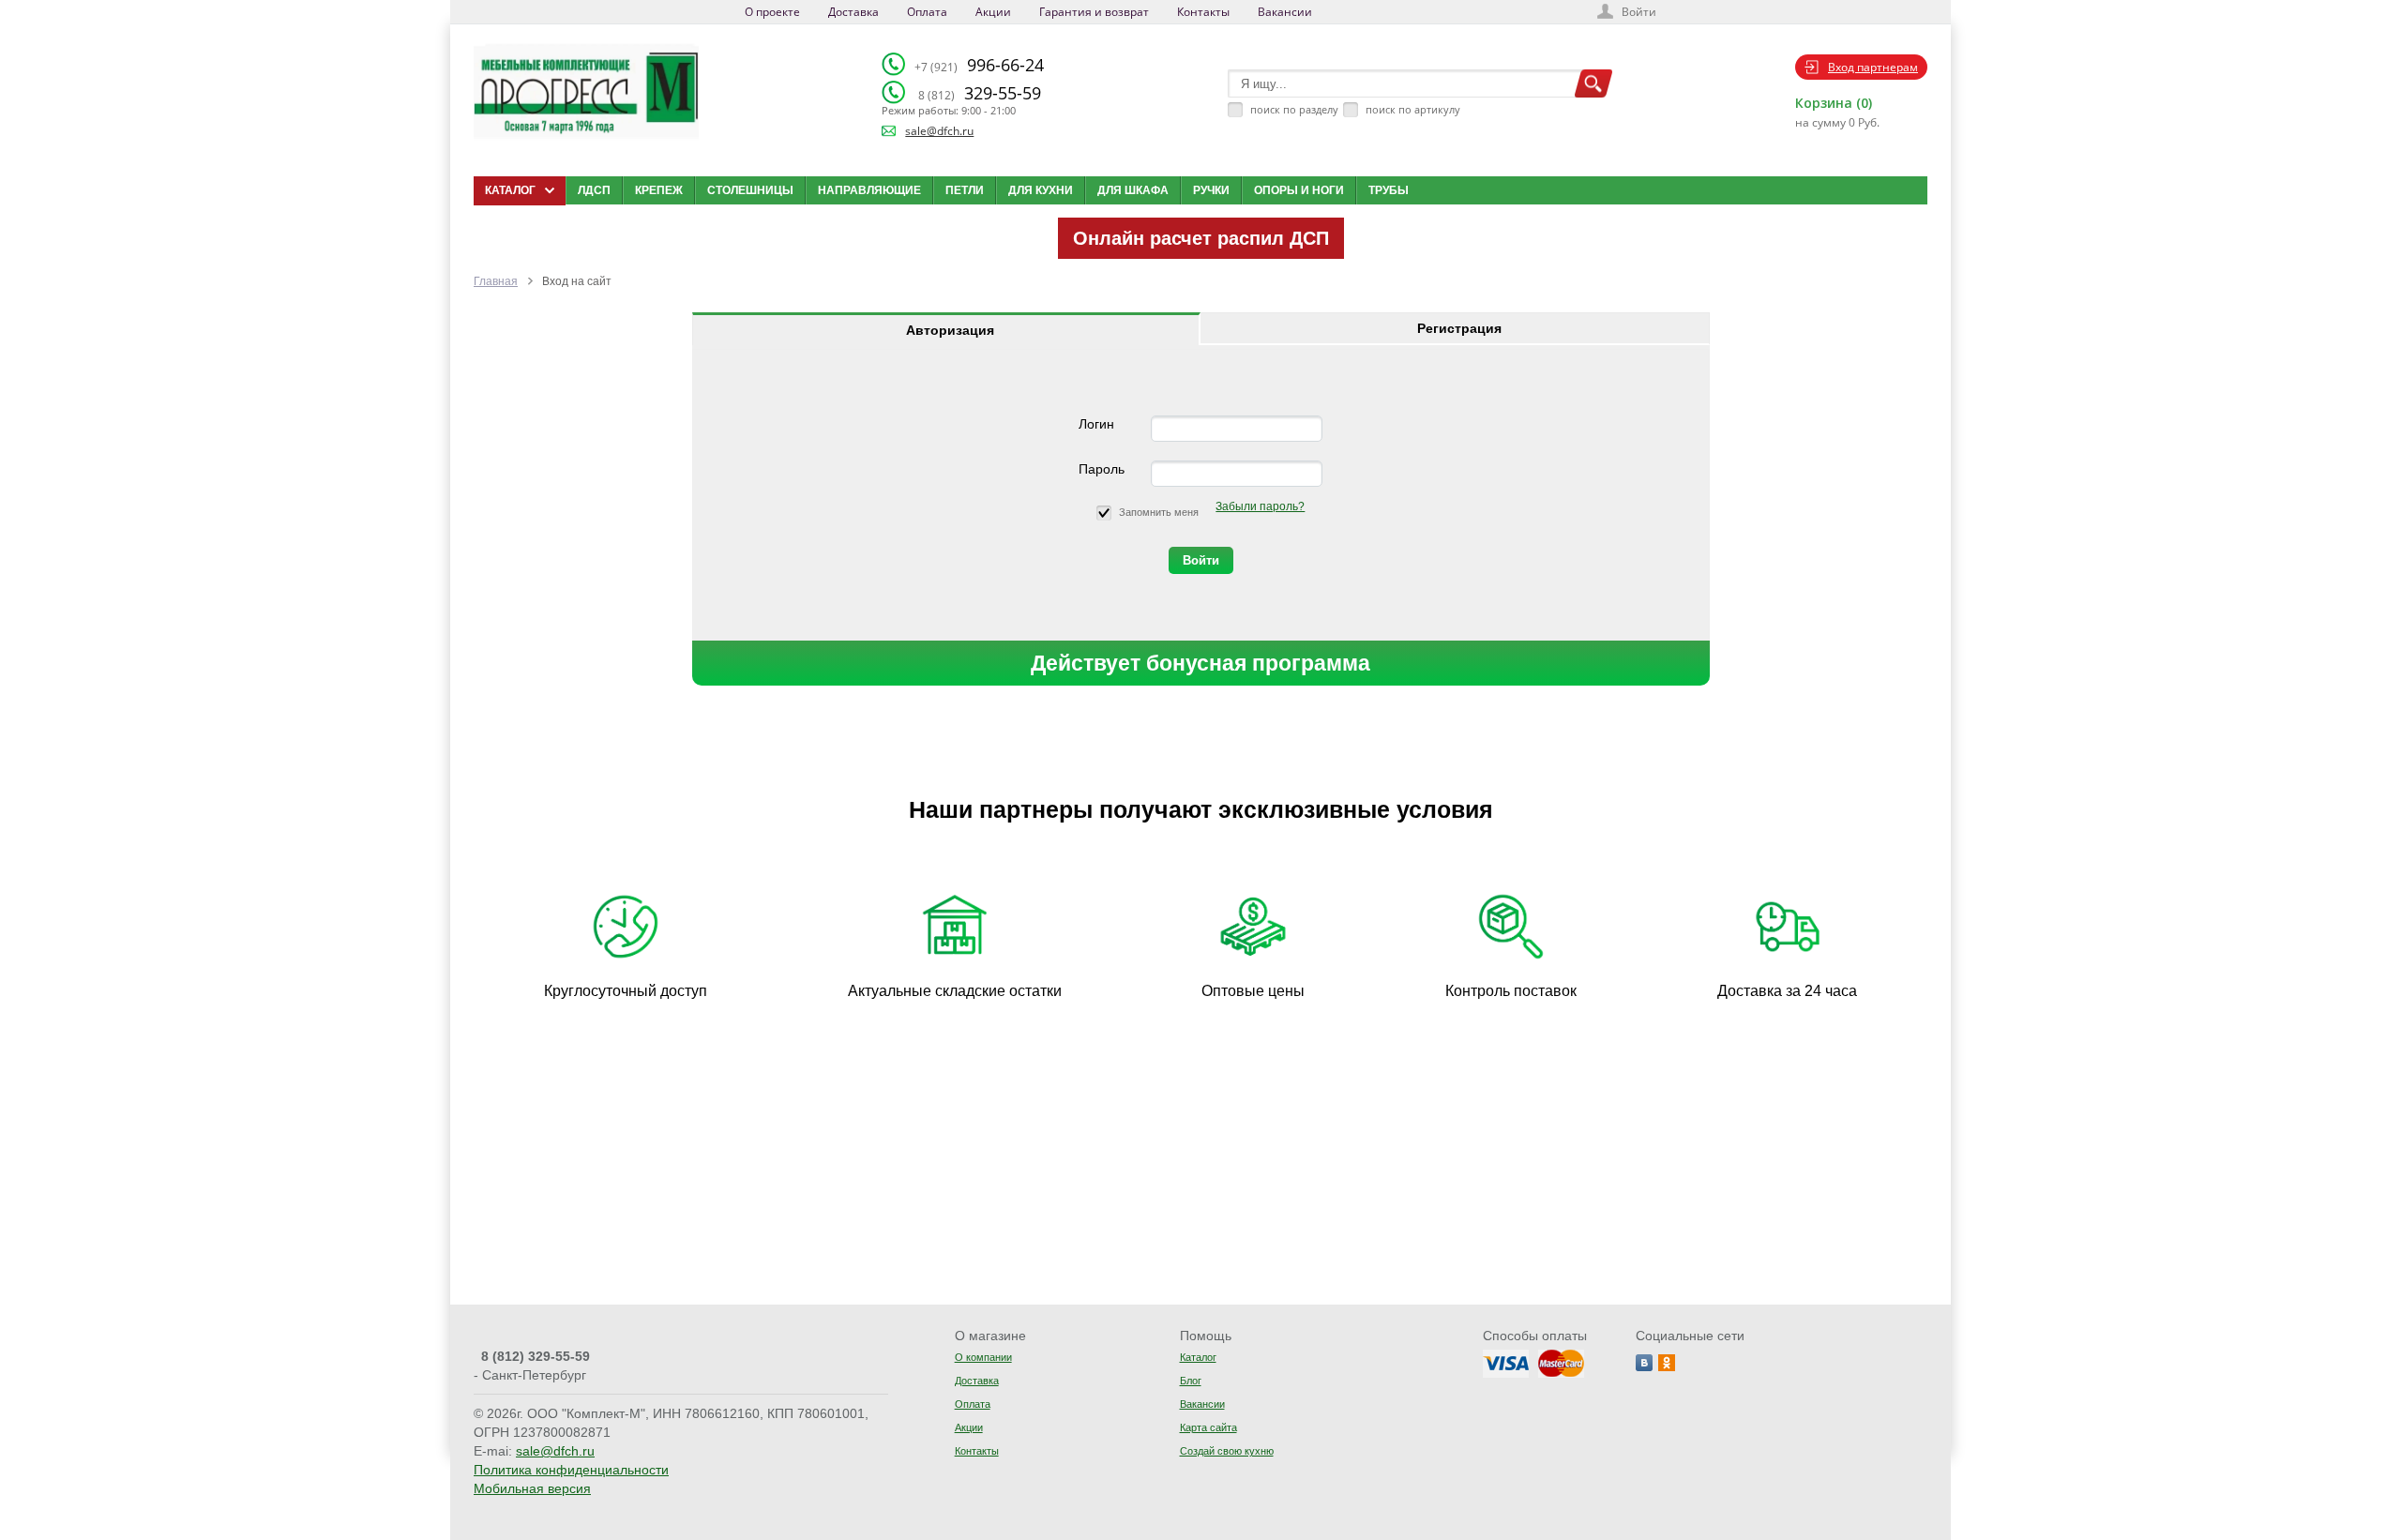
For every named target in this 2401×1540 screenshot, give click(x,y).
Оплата (927, 12)
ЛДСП (594, 190)
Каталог (1198, 1357)
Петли (965, 190)
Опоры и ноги (1299, 190)
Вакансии (1285, 12)
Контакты (1203, 12)
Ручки (1211, 190)
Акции (993, 12)
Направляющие (869, 190)
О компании (983, 1357)
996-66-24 (979, 65)
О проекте (772, 12)
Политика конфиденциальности (571, 1470)
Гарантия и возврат (1094, 12)
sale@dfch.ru (939, 131)
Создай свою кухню (1227, 1451)
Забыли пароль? (1260, 506)
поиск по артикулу (1413, 109)
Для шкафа (1133, 190)
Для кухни (1041, 190)
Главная (496, 281)
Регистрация (1459, 328)
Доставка (853, 12)
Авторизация (950, 330)
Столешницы (750, 190)
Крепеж (659, 190)
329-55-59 (980, 93)
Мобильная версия (532, 1488)
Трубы (1389, 190)
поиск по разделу (1294, 109)
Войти (1639, 12)
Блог (1191, 1381)
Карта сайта (1208, 1427)
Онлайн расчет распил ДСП (1201, 238)
